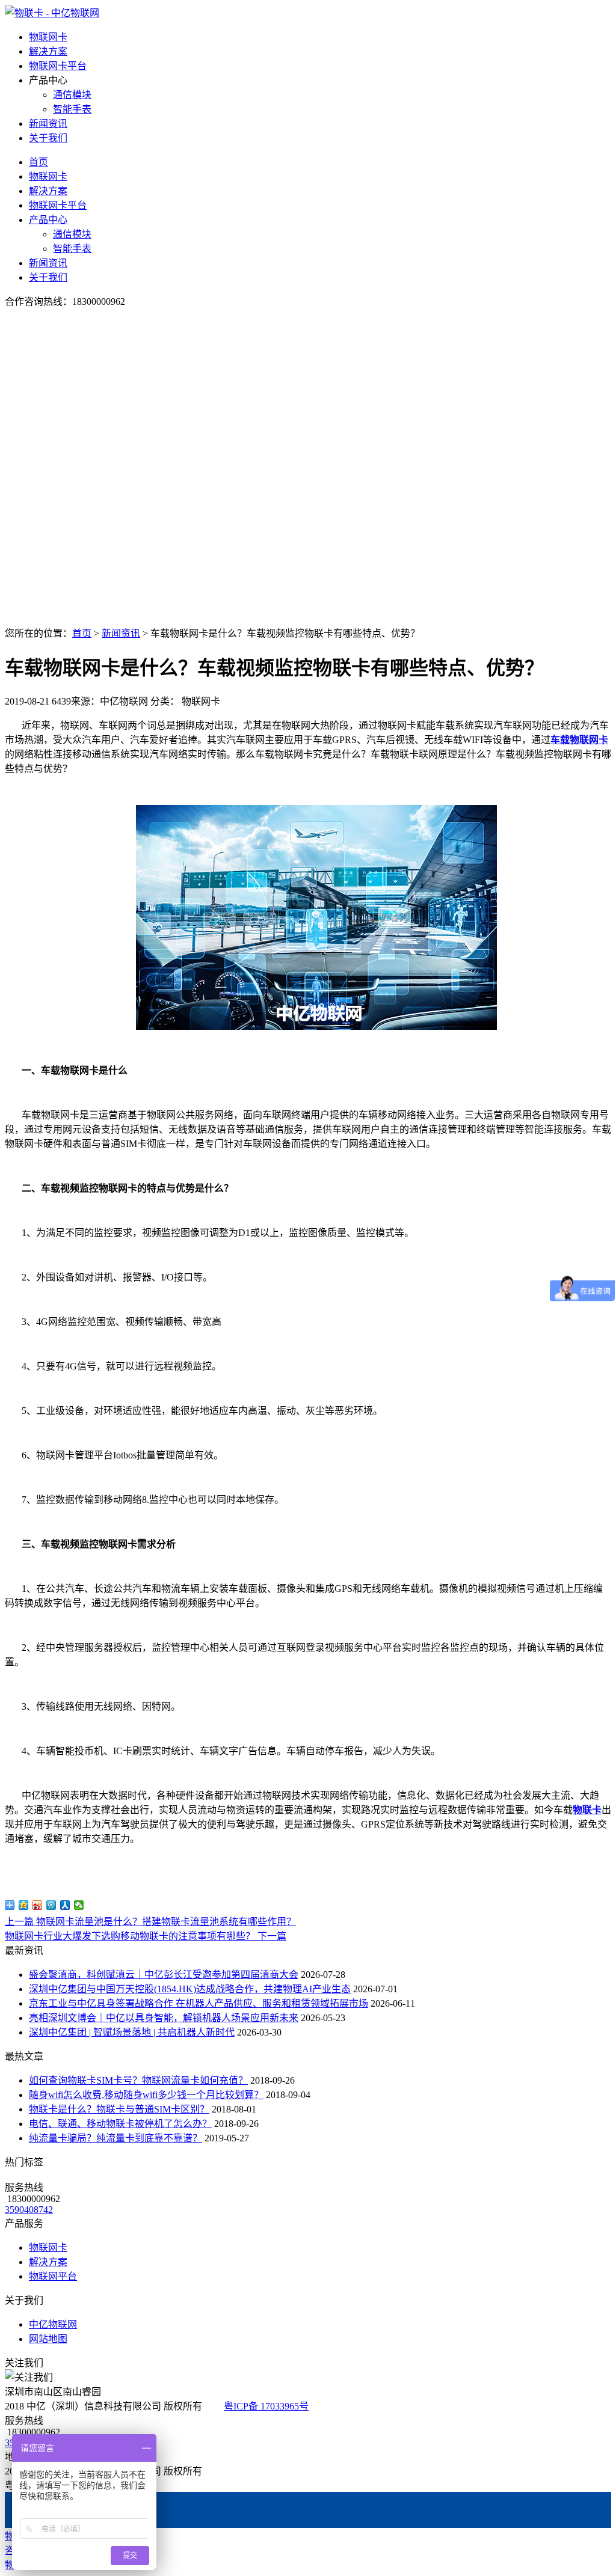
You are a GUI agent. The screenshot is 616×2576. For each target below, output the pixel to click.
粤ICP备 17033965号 (266, 2406)
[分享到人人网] (65, 1905)
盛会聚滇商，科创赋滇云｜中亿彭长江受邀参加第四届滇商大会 (164, 1975)
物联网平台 (53, 2276)
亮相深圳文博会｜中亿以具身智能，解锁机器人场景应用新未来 (164, 2018)
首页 (38, 162)
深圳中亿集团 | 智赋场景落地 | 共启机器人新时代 (132, 2032)
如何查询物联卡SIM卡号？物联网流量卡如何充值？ (138, 2080)
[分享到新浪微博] (38, 1905)
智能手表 (72, 109)
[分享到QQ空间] (24, 1905)
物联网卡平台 (58, 66)
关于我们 (48, 138)
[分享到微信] (79, 1905)
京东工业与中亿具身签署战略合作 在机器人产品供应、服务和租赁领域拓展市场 (199, 2003)
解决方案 (48, 51)
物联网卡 (48, 37)
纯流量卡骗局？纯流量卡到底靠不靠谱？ (115, 2138)
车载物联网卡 (579, 740)
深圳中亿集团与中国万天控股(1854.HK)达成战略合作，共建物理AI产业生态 (190, 1989)
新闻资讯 (48, 124)
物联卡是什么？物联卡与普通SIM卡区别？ (119, 2109)
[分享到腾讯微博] (51, 1905)
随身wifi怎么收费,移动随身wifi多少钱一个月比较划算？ (146, 2095)
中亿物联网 (53, 2324)
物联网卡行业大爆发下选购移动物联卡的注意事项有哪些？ (146, 1936)
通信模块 (72, 95)
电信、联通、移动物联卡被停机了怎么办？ (120, 2124)
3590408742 (29, 2210)
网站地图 (48, 2339)
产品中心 (48, 220)
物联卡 (587, 1810)
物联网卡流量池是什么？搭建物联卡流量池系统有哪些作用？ (150, 1922)
